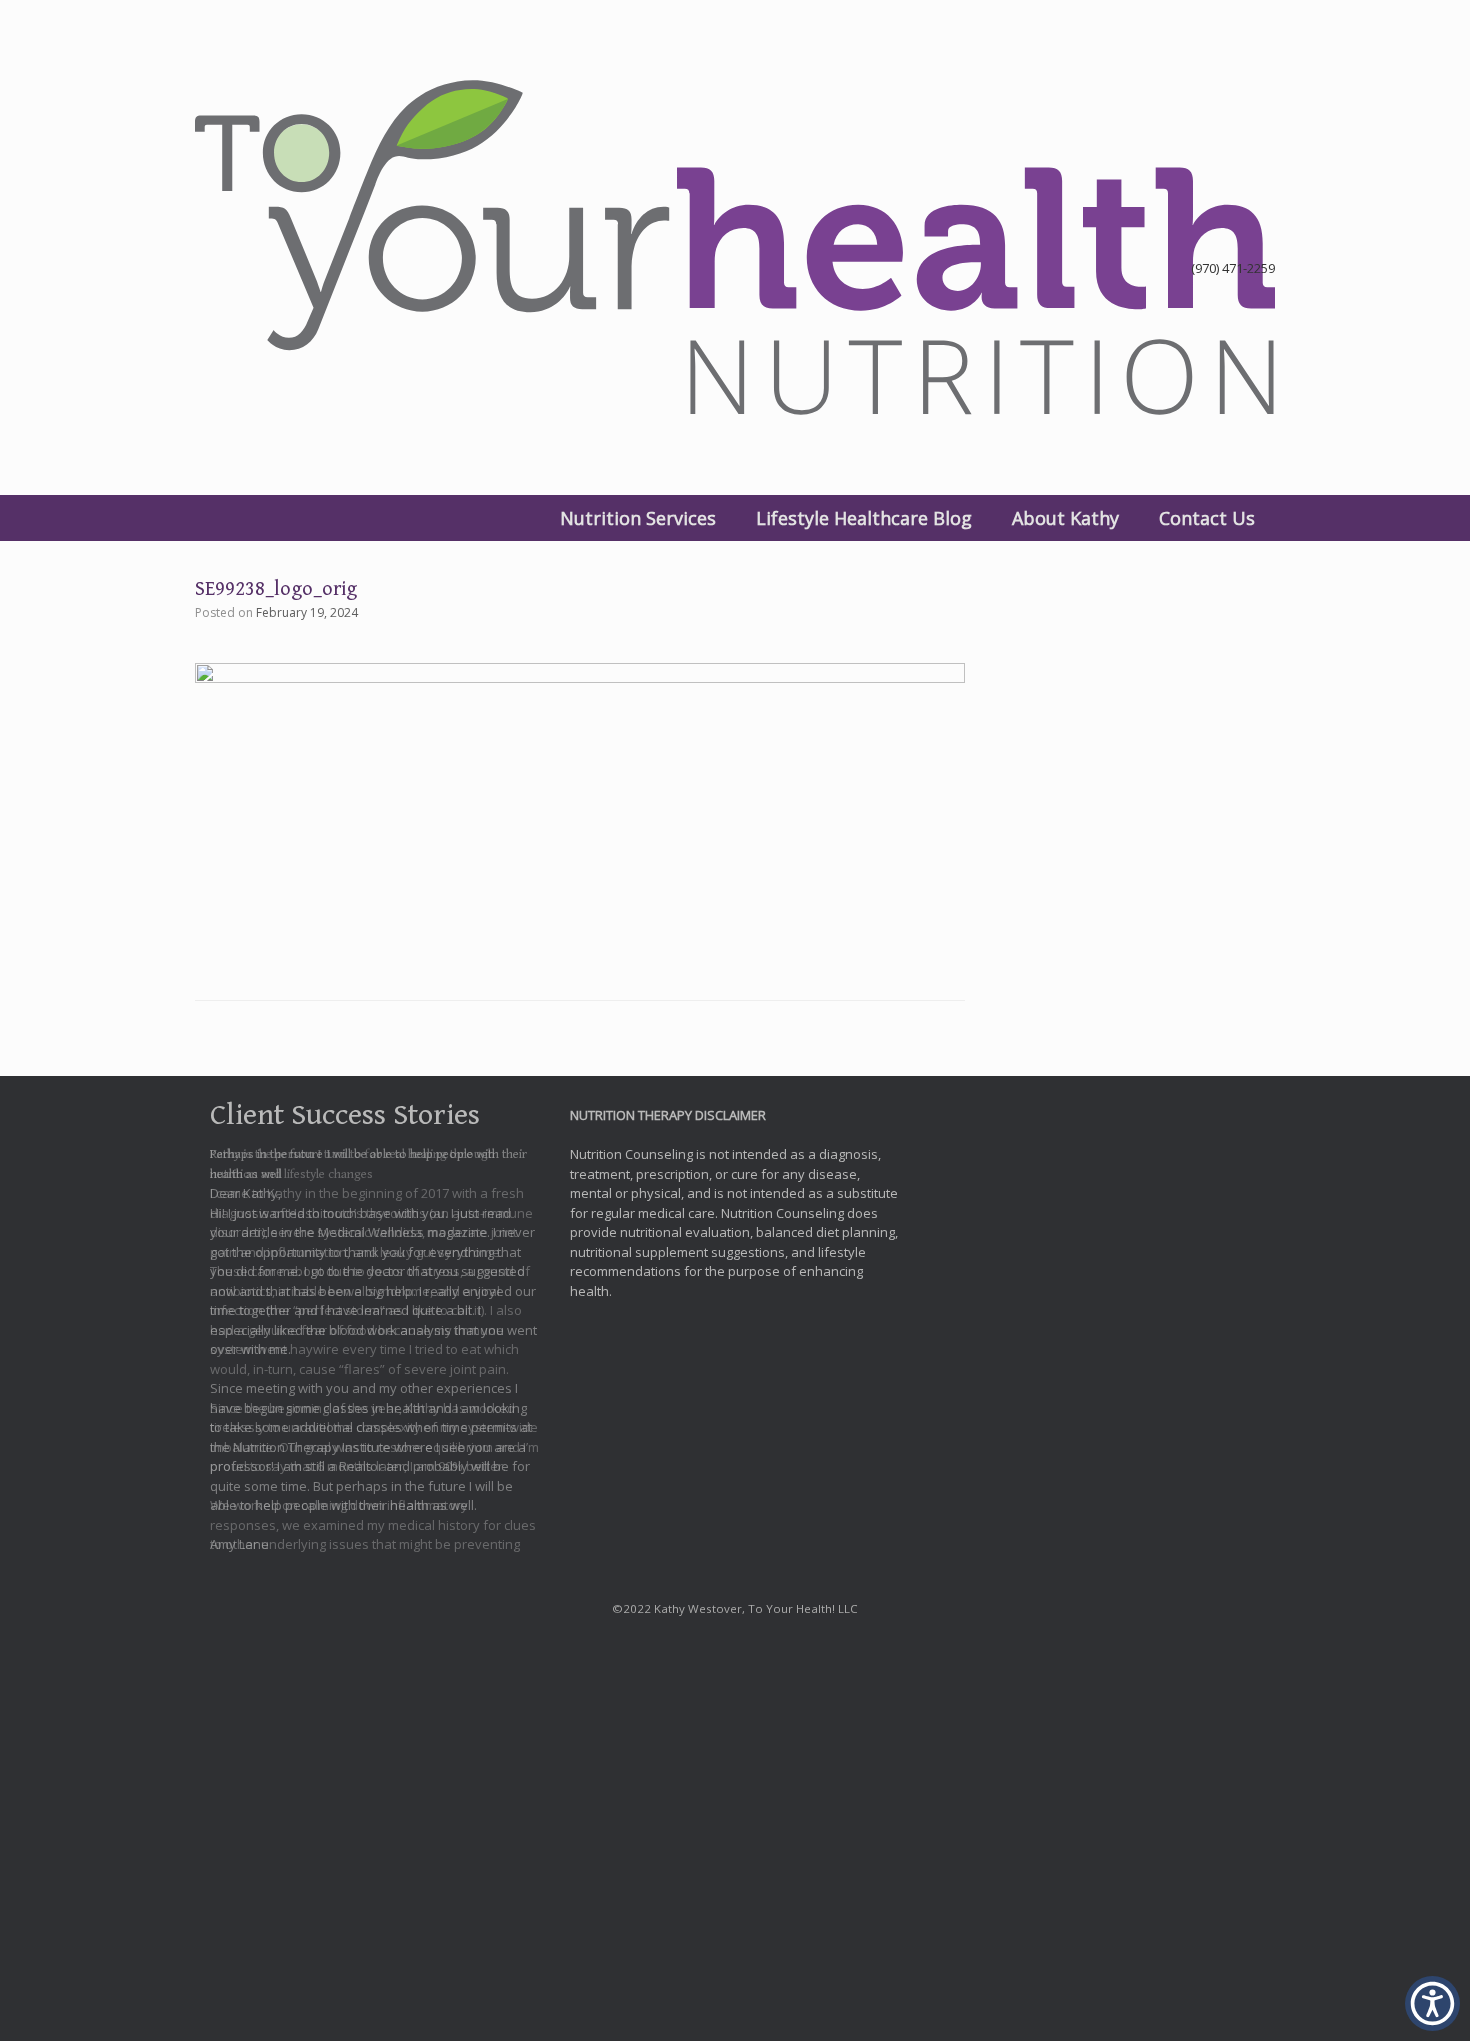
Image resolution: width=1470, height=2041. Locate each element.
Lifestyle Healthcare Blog (864, 518)
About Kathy (1065, 518)
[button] (1432, 2003)
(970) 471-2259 (1233, 268)
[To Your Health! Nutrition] (735, 247)
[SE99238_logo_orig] (580, 676)
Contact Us (1207, 518)
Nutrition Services (638, 518)
